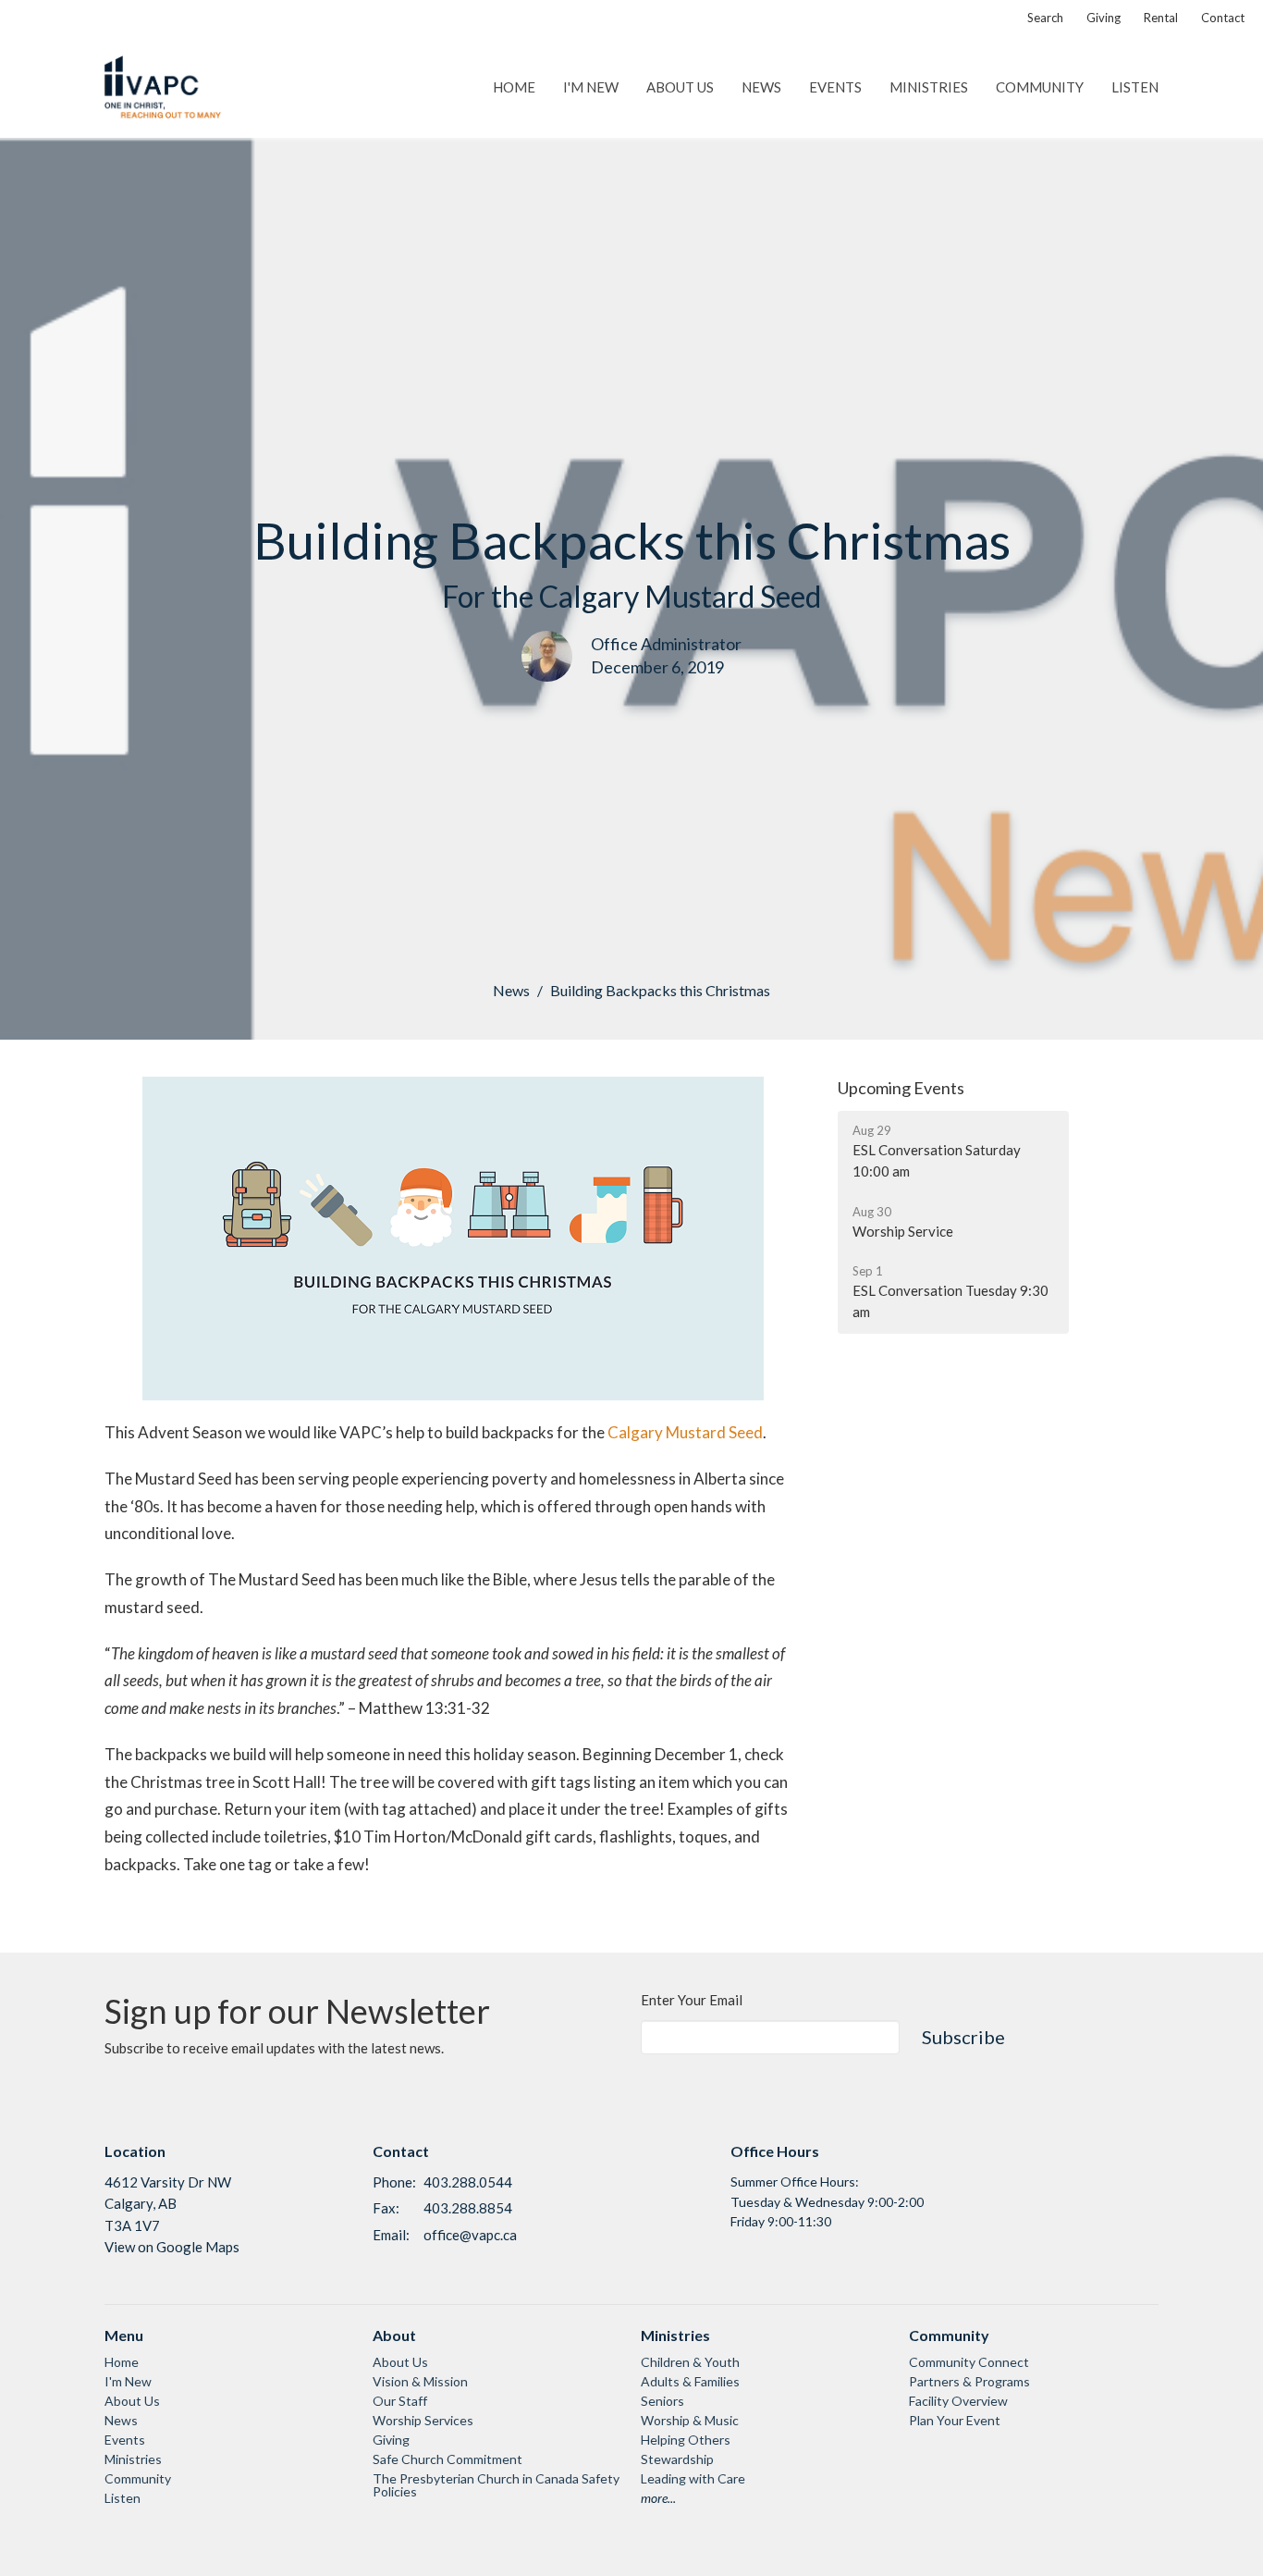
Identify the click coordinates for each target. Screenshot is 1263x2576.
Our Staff (400, 2401)
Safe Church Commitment (448, 2459)
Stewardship (677, 2459)
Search (1045, 18)
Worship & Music (690, 2420)
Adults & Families (690, 2381)
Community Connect (969, 2362)
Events (835, 87)
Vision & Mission (420, 2381)
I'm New (591, 87)
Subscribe (963, 2037)
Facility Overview (958, 2401)
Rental (1161, 18)
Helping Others (686, 2440)
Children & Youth (690, 2362)
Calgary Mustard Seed (685, 1432)
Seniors (662, 2401)
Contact (1223, 18)
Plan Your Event (955, 2420)
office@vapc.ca (470, 2235)
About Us (680, 87)
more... (658, 2498)
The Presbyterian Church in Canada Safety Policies (496, 2485)
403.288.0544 (468, 2182)
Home (514, 87)
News (761, 87)
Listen (1135, 87)
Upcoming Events (901, 1088)
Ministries (929, 87)
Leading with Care (693, 2478)
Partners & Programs (969, 2381)
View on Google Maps (172, 2247)
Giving (1104, 18)
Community (1040, 87)
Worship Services (423, 2420)
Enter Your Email (692, 2000)
